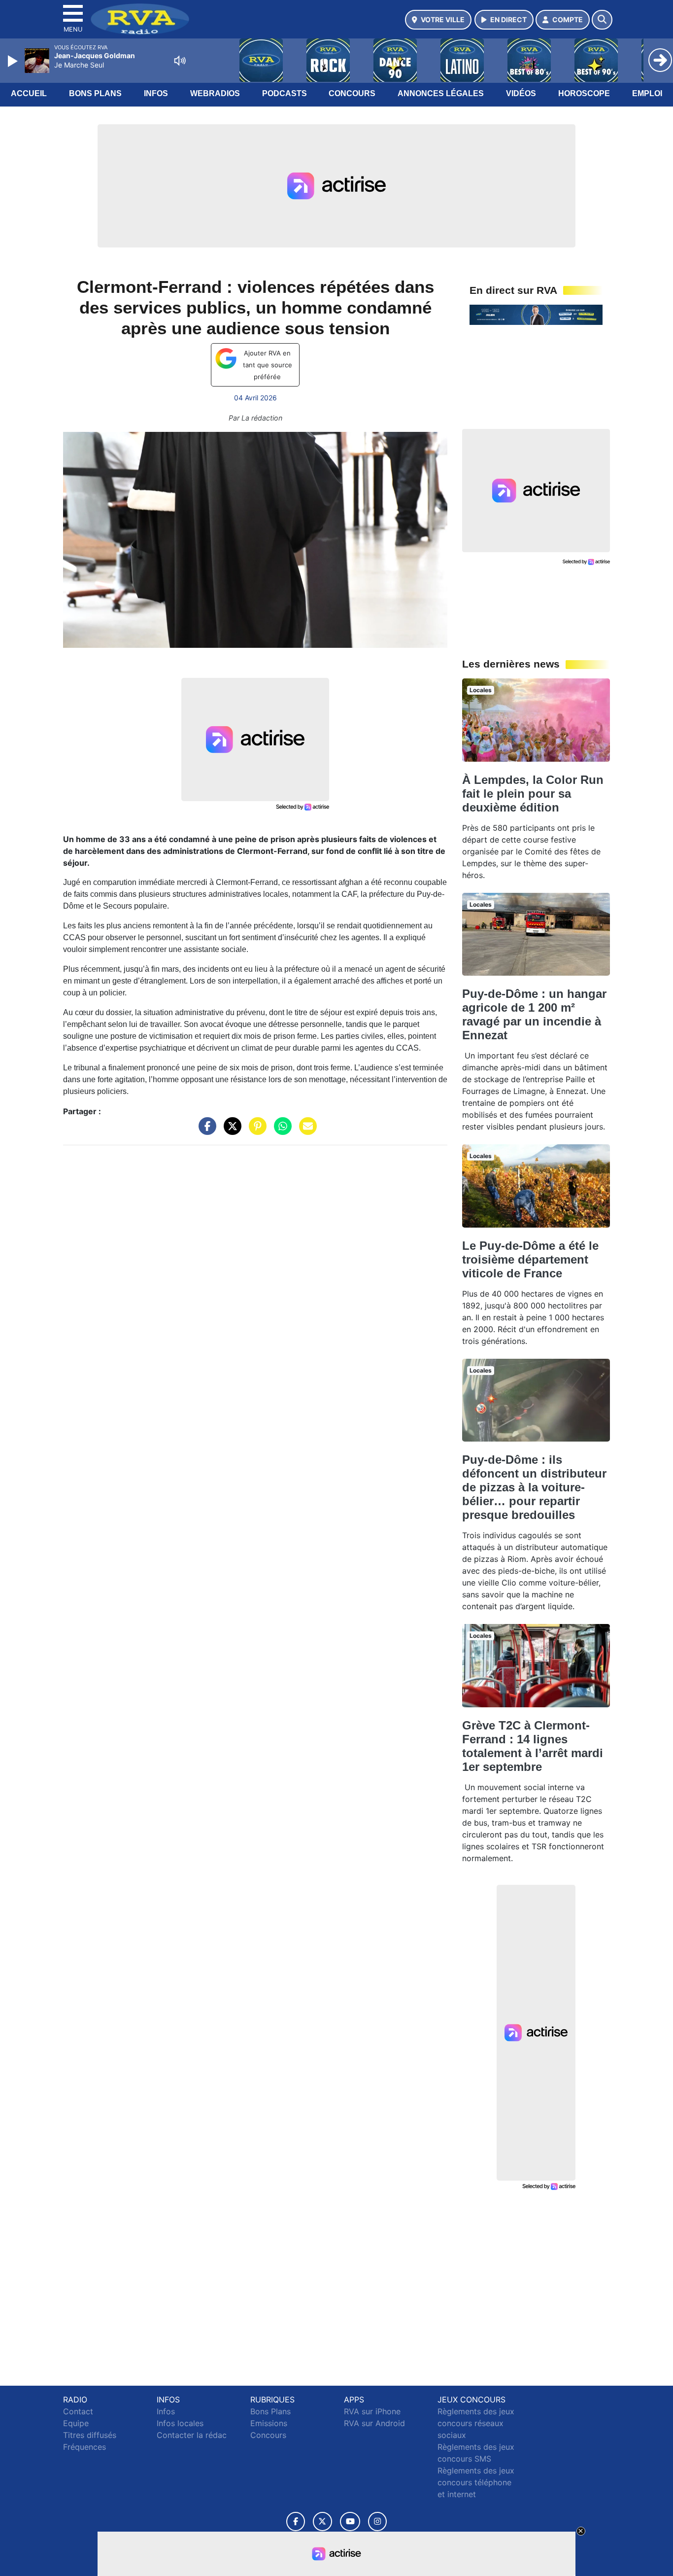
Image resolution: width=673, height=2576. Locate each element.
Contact (78, 2411)
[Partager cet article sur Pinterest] (255, 1131)
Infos (156, 93)
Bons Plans (95, 93)
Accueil (29, 93)
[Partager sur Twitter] (230, 1131)
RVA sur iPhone (372, 2411)
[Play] (14, 61)
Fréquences (84, 2447)
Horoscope (584, 93)
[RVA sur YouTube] (350, 2522)
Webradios (215, 93)
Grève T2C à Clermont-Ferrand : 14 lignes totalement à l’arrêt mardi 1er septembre (533, 1746)
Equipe (76, 2423)
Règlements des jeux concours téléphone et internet (476, 2482)
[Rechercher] (602, 20)
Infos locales (180, 2423)
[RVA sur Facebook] (296, 2522)
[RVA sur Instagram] (377, 2522)
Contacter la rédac (192, 2435)
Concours (352, 93)
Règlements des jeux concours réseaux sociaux (476, 2423)
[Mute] (180, 61)
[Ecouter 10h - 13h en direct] (536, 314)
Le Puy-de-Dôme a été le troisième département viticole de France (530, 1259)
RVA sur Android (374, 2423)
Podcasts (285, 93)
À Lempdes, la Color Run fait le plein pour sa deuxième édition (533, 794)
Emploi (647, 93)
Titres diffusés (90, 2435)
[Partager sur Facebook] (205, 1131)
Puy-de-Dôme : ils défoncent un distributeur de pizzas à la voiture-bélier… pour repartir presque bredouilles (534, 1487)
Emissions (269, 2423)
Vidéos (521, 93)
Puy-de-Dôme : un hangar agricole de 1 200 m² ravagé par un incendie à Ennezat (534, 1014)
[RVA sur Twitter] (322, 2522)
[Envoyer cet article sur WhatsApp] (280, 1131)
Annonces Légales (441, 93)
